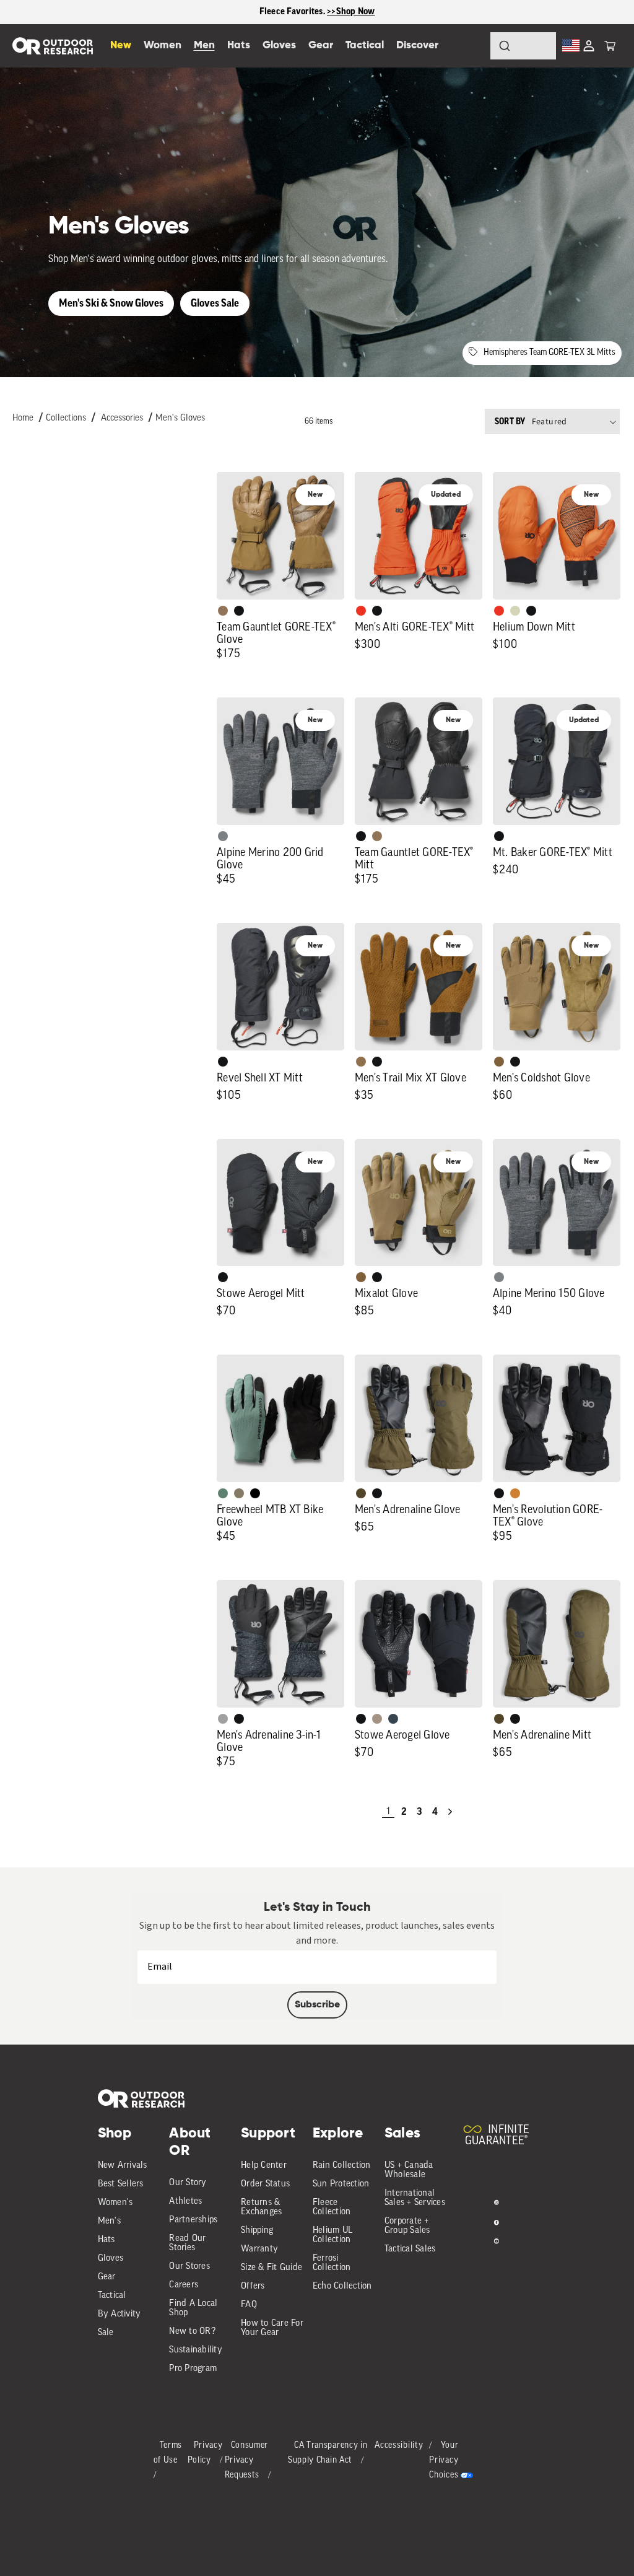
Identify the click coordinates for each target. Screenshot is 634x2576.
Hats (106, 2240)
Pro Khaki (515, 611)
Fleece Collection (332, 2207)
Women (163, 46)
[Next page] (450, 1812)
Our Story (188, 2183)
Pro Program (193, 2369)
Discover (417, 46)
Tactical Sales (410, 2249)
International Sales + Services (415, 2198)
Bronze (515, 1493)
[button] (610, 46)
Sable (377, 1719)
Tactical (112, 2296)
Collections (66, 418)
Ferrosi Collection (332, 2263)
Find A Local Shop (193, 2308)
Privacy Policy (205, 2453)
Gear (107, 2277)
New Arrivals (123, 2166)
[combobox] (523, 46)
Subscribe (317, 2005)
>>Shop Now (351, 11)
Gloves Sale (215, 303)
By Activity (119, 2314)
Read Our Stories (187, 2243)
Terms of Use (168, 2453)
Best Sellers (121, 2184)
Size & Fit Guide (271, 2268)
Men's (109, 2221)
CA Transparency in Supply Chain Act (328, 2453)
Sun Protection (341, 2184)
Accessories (122, 418)
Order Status (265, 2184)
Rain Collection (342, 2166)
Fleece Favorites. (293, 11)
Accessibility (399, 2446)
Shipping (257, 2231)
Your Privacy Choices (444, 2460)
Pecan (361, 1062)
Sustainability (196, 2350)
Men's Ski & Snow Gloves (111, 303)
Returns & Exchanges (261, 2207)
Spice (361, 611)
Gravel (239, 1493)
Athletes (185, 2202)
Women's (115, 2203)
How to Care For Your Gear (272, 2328)
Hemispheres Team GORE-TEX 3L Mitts (549, 353)
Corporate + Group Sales (407, 2226)
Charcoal (393, 1719)
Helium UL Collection (332, 2235)
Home (23, 418)
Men (204, 46)
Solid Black (255, 1493)
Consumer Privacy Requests (247, 2460)
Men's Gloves (180, 418)
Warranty (259, 2249)
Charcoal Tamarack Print (223, 1719)
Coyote (499, 1062)
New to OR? (192, 2332)
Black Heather (223, 836)
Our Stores (189, 2267)
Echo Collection (342, 2286)
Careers (184, 2285)
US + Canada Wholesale (409, 2170)
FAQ (249, 2305)
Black (239, 611)
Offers (253, 2286)
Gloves (111, 2259)
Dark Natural (223, 611)
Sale (106, 2333)
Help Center (264, 2166)
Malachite (223, 1493)
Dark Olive (361, 1493)
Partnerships (193, 2220)
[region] (317, 12)
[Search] (471, 46)
